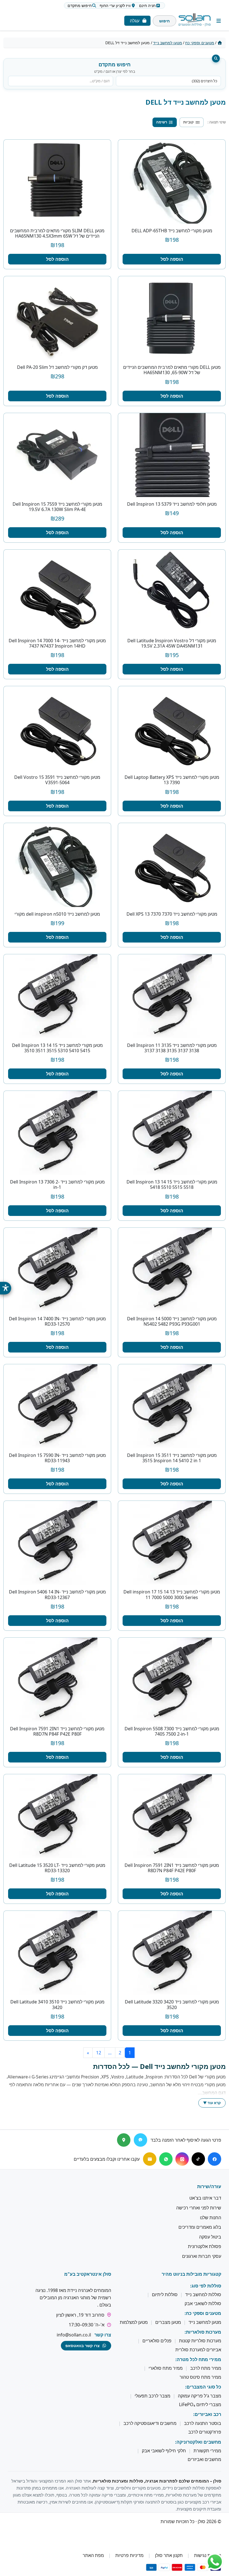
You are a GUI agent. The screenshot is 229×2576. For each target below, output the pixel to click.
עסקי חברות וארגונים (202, 2256)
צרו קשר (103, 2335)
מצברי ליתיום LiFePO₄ (200, 2404)
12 (99, 2053)
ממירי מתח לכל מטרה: (198, 2359)
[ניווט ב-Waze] (140, 2140)
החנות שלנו (211, 2218)
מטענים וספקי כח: (203, 2313)
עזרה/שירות (209, 2186)
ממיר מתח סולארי (166, 2368)
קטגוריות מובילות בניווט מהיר (191, 2274)
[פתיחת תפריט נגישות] (6, 1288)
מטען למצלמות (134, 2322)
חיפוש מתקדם (80, 5)
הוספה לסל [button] (172, 259)
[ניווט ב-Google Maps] (124, 2140)
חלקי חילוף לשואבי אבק (164, 2451)
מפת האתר (93, 2556)
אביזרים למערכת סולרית (198, 2350)
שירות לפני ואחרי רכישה (199, 2208)
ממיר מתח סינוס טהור (200, 2377)
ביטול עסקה (210, 2237)
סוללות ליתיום (165, 2295)
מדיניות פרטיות (129, 2556)
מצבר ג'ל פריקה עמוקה (200, 2396)
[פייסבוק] (214, 2159)
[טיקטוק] (198, 2159)
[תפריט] (219, 21)
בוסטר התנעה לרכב (203, 2423)
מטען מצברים (168, 2322)
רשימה (162, 122)
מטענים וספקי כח (200, 43)
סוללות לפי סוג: (206, 2286)
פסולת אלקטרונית (205, 2247)
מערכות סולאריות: (203, 2332)
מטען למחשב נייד (168, 43)
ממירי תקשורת (207, 2451)
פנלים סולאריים (157, 2341)
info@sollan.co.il (74, 2335)
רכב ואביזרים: (207, 2415)
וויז (115, 5)
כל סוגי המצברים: (203, 2387)
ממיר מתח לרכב (206, 2368)
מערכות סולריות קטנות (200, 2341)
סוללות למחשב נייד (203, 2295)
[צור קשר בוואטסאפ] (215, 2562)
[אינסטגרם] (182, 2159)
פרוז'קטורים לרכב (205, 2432)
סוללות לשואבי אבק (203, 2303)
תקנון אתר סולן (169, 2556)
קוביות (189, 122)
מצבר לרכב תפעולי (152, 2396)
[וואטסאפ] (166, 2159)
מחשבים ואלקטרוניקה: (198, 2442)
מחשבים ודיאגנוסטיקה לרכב (150, 2423)
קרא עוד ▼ (212, 2103)
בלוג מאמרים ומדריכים (200, 2227)
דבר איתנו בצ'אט (205, 2198)
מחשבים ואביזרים (204, 2460)
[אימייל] (150, 2159)
